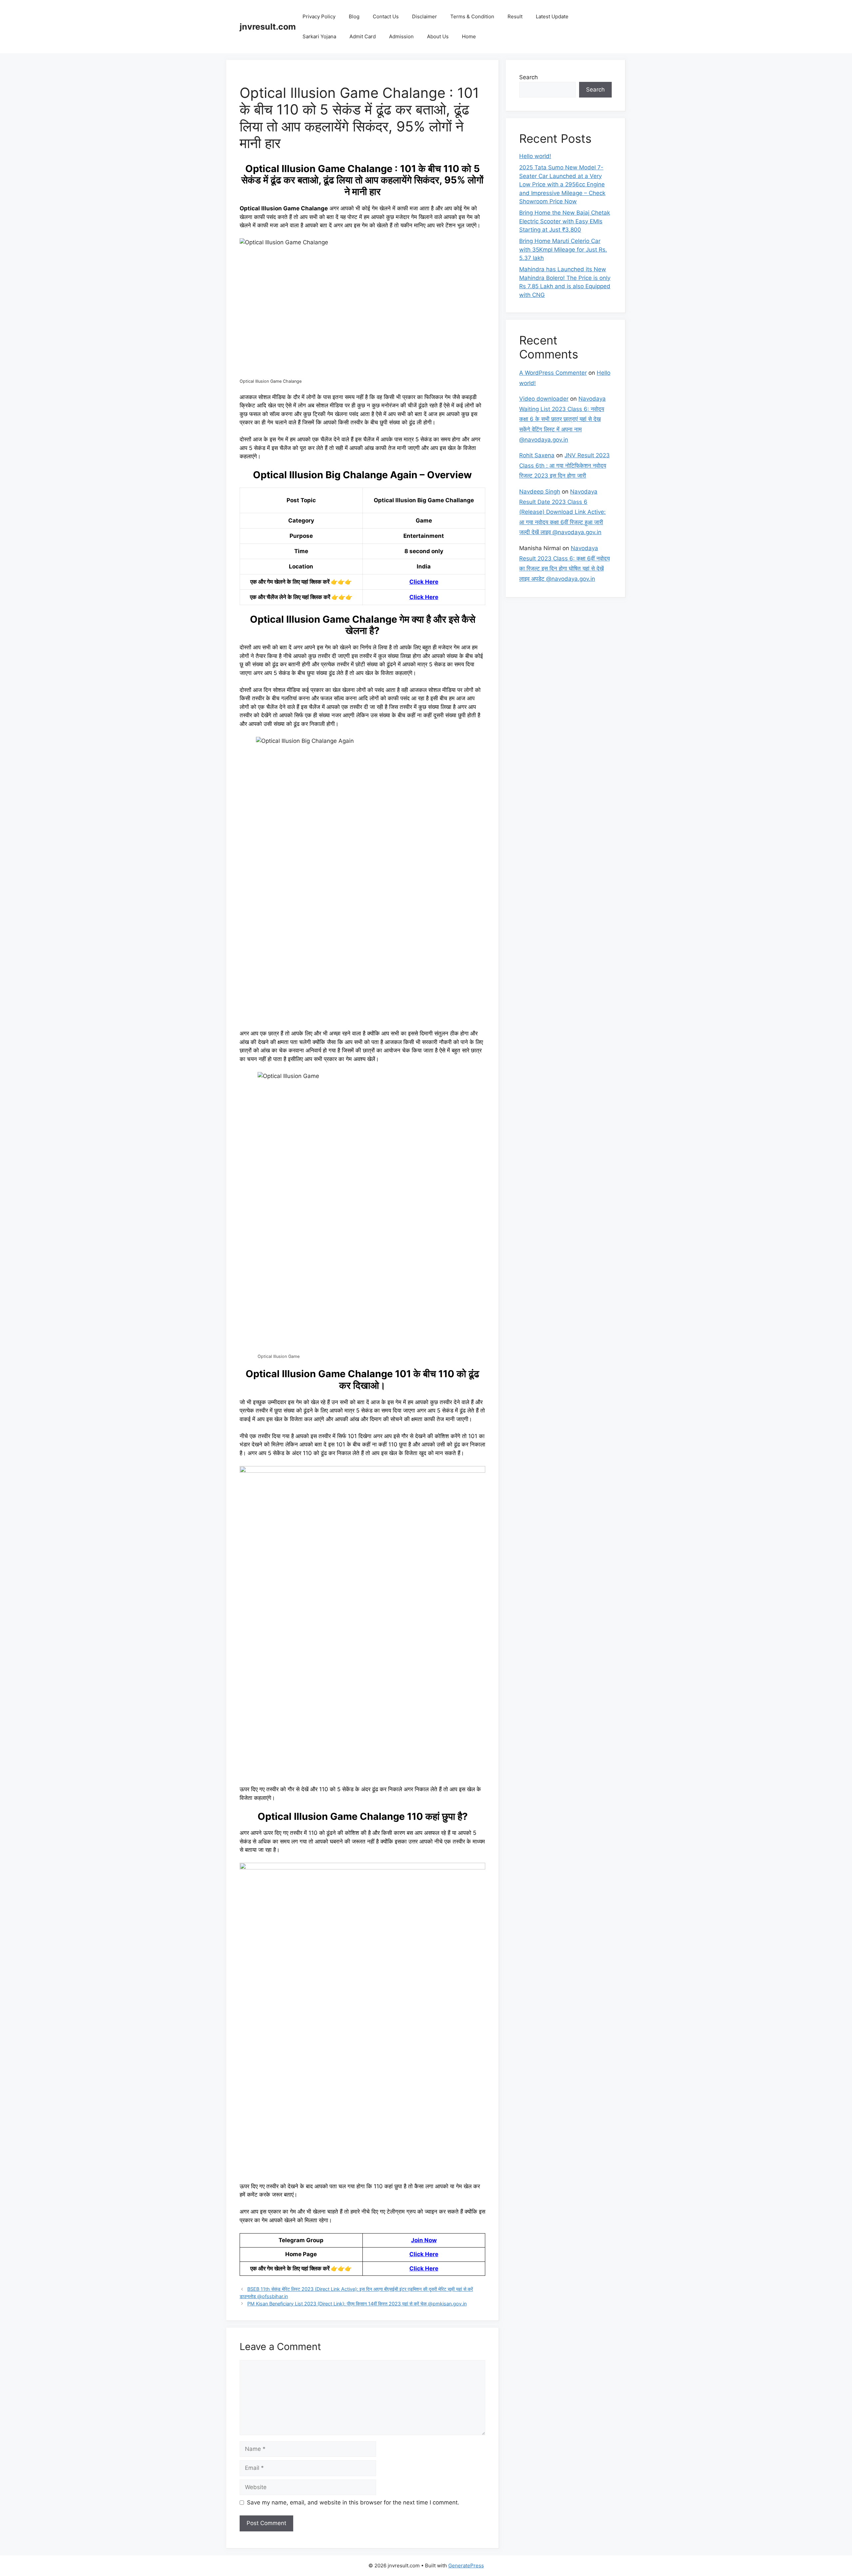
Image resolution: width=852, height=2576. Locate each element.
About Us (438, 36)
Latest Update (552, 16)
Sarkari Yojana (319, 36)
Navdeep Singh (540, 492)
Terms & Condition (472, 16)
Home (469, 36)
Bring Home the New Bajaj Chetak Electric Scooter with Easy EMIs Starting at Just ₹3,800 (565, 221)
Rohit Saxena (537, 455)
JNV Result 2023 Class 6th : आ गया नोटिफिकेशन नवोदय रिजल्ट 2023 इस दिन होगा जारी (564, 465)
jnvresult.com (268, 27)
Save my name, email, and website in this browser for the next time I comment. (353, 2502)
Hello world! (535, 156)
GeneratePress (466, 2566)
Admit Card (363, 36)
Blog (354, 16)
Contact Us (386, 16)
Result (515, 16)
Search (529, 77)
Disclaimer (425, 16)
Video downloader (544, 399)
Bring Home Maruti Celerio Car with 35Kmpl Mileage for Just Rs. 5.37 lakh (563, 249)
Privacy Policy (319, 16)
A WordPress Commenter (553, 373)
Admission (401, 36)
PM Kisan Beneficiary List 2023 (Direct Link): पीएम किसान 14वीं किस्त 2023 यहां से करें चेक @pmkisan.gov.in (357, 2304)
